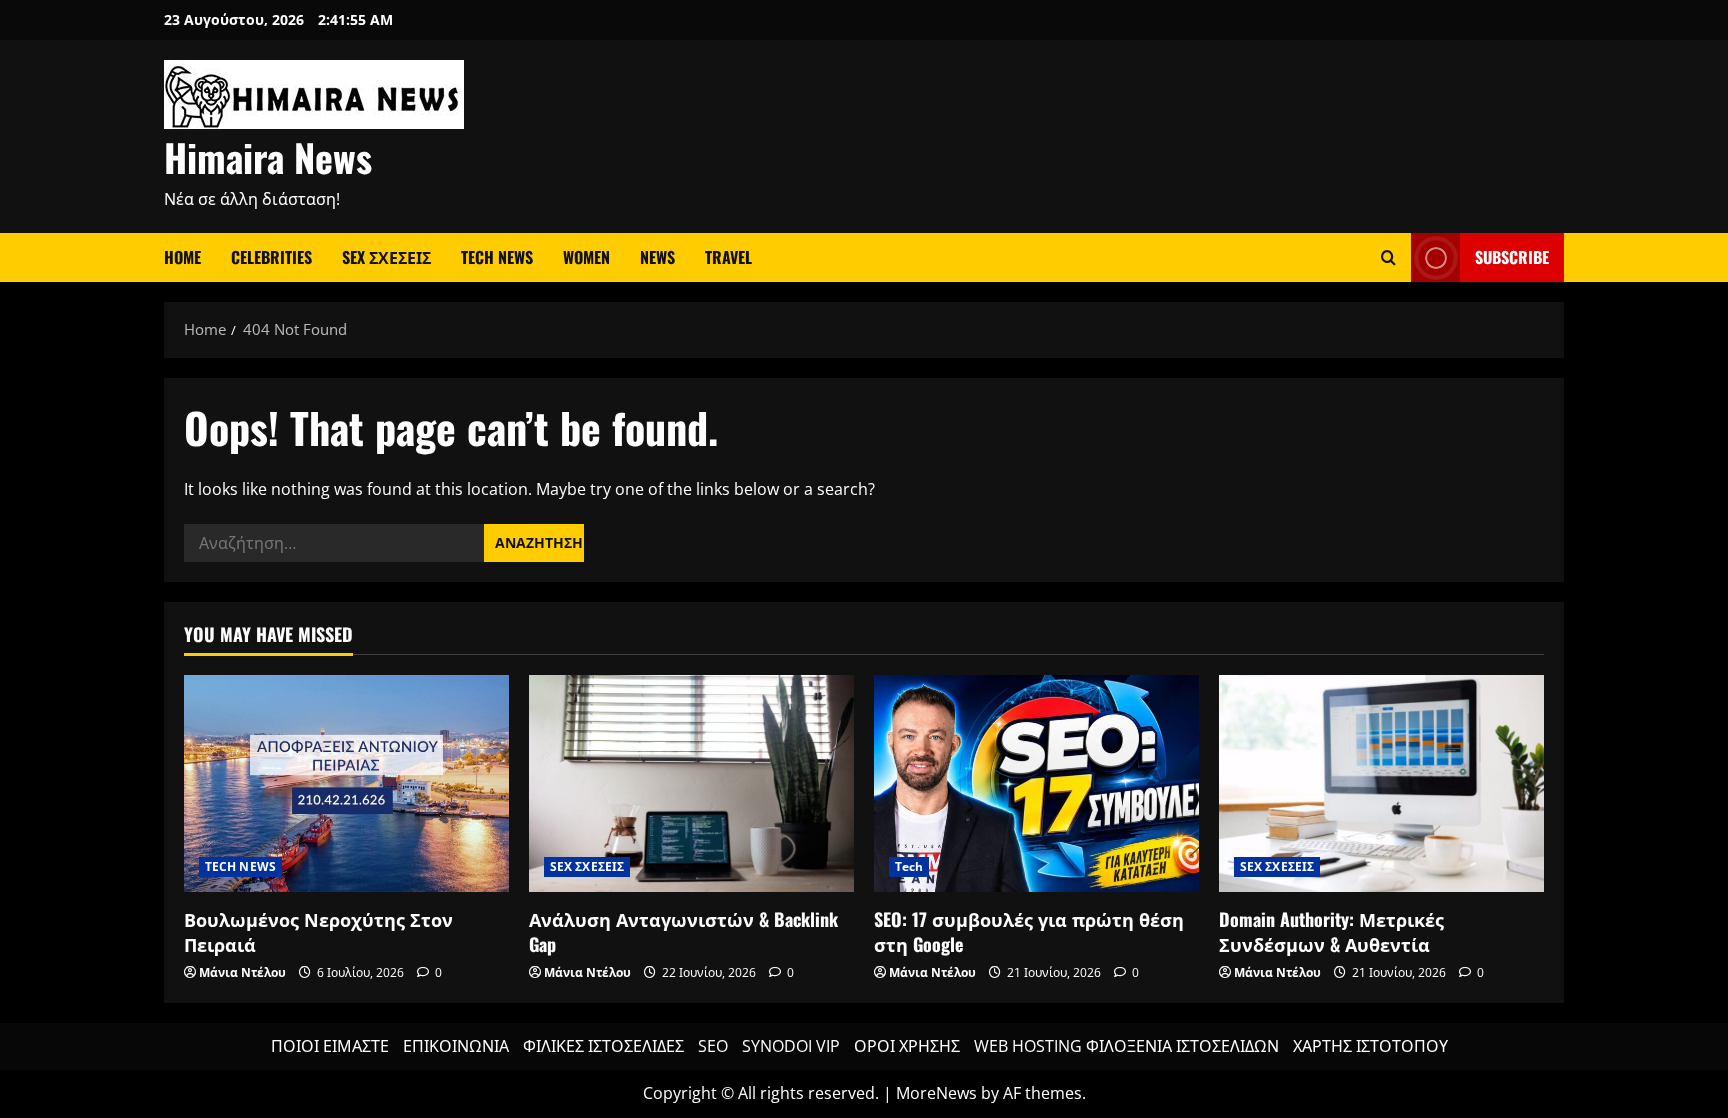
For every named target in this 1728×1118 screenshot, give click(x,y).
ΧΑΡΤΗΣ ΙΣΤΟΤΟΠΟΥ (1370, 1046)
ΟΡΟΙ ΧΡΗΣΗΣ (907, 1046)
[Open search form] (1388, 257)
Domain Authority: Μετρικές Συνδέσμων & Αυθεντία (1331, 931)
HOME (182, 257)
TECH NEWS (497, 257)
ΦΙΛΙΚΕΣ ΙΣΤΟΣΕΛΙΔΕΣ (603, 1046)
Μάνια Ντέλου (242, 972)
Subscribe (1512, 257)
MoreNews (936, 1093)
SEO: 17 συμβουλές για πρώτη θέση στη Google (1029, 931)
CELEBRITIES (271, 257)
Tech (909, 866)
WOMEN (586, 257)
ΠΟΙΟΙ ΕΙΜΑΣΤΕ (330, 1046)
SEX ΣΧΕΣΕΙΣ (386, 257)
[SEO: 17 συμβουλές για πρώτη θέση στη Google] (1036, 783)
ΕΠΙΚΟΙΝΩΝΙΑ (456, 1046)
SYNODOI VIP (791, 1046)
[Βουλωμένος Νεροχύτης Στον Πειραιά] (346, 783)
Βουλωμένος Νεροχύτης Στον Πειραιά (318, 931)
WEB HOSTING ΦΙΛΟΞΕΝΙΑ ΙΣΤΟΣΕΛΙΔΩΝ (1126, 1046)
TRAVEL (728, 257)
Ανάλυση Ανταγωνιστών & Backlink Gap (683, 931)
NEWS (657, 257)
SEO (713, 1046)
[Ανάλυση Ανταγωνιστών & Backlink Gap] (691, 783)
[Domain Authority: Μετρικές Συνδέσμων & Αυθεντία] (1381, 783)
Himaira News (268, 157)
